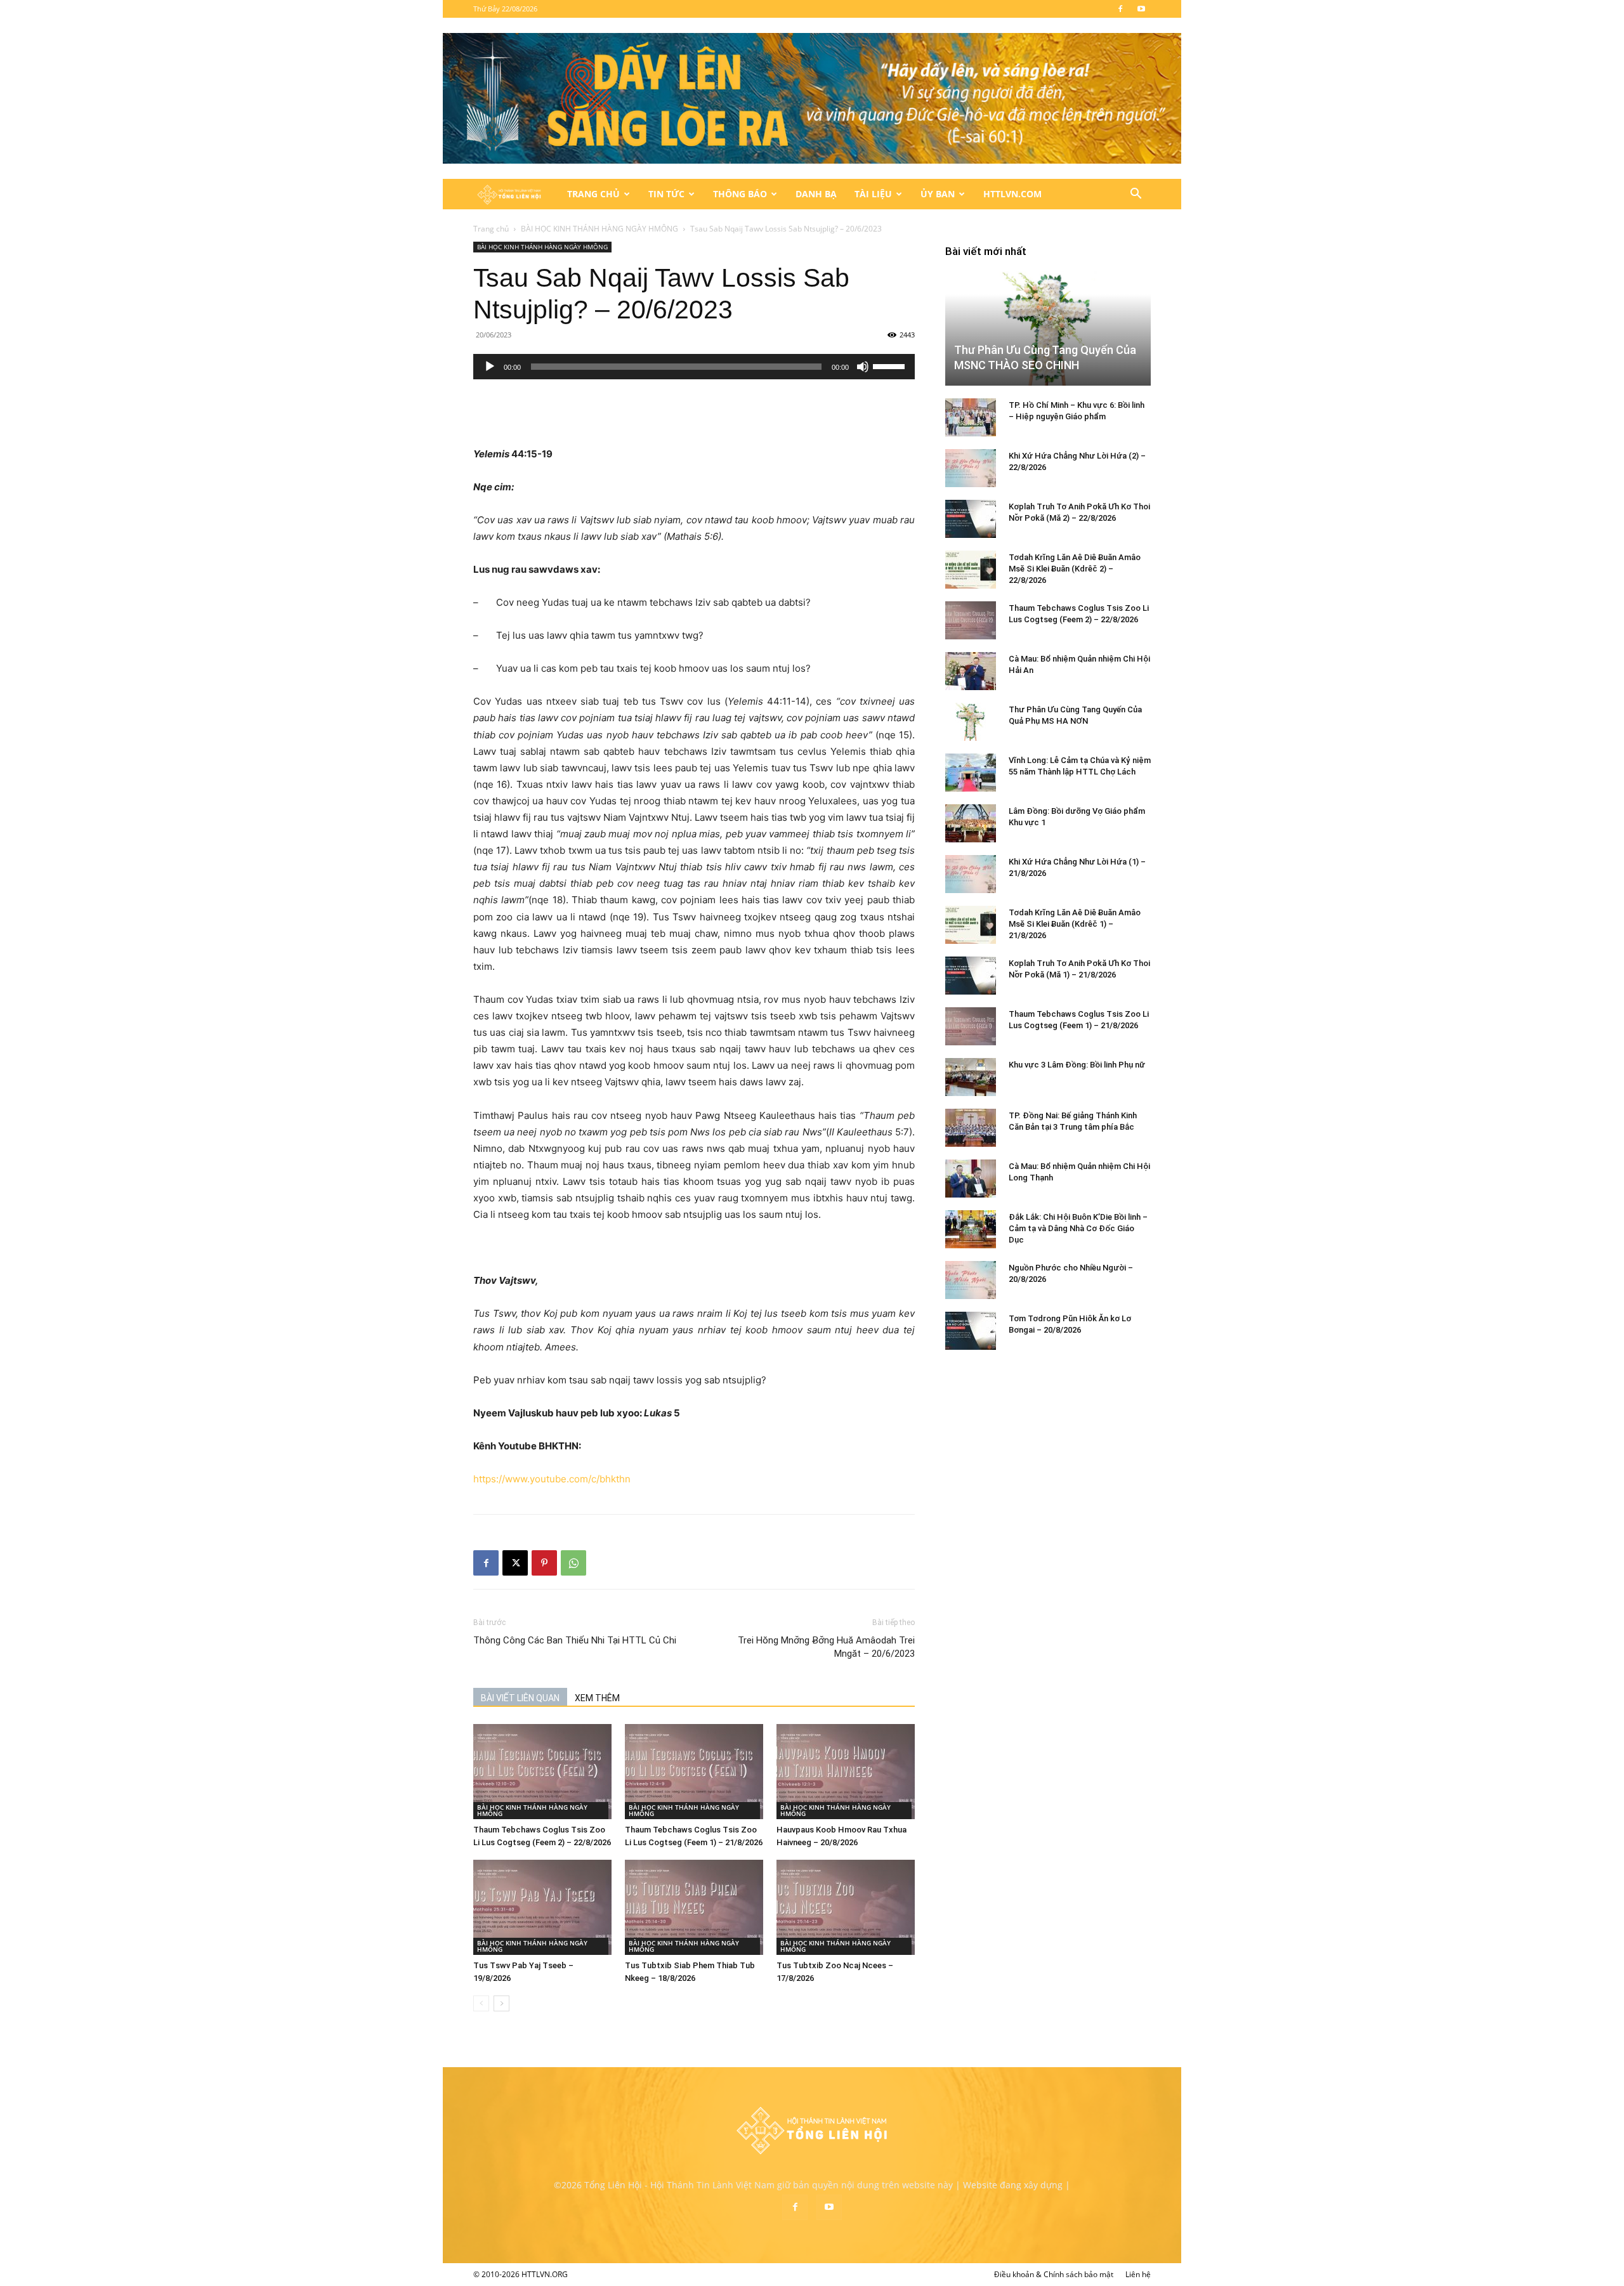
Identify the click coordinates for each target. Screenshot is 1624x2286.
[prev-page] (481, 2003)
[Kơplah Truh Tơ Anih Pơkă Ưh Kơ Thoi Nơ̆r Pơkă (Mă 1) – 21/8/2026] (971, 976)
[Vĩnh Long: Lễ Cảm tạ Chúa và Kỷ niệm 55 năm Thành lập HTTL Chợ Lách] (971, 773)
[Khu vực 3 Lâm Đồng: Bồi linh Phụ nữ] (971, 1077)
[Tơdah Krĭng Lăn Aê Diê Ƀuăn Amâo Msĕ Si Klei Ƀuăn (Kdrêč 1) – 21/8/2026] (971, 925)
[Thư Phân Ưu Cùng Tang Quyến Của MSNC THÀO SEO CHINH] (1048, 328)
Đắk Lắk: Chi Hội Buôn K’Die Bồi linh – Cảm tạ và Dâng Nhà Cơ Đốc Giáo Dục (1078, 1228)
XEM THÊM (597, 1698)
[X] (515, 1563)
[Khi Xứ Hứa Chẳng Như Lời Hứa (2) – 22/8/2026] (971, 468)
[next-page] (501, 2003)
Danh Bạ (816, 194)
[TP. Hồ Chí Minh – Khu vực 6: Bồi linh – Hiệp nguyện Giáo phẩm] (971, 417)
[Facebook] (1120, 9)
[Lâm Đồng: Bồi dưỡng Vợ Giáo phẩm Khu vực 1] (971, 823)
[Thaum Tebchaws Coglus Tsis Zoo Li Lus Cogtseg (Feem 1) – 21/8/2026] (694, 1772)
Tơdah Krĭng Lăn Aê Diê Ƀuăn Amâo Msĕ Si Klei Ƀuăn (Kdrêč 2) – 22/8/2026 (1075, 569)
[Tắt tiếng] (863, 367)
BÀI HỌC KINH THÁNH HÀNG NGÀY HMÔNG (599, 229)
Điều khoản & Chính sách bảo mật (1054, 2274)
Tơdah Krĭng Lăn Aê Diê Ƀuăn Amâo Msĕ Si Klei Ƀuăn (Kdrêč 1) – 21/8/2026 (1075, 924)
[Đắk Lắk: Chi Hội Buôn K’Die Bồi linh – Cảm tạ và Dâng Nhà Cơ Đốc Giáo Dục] (971, 1229)
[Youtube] (1141, 9)
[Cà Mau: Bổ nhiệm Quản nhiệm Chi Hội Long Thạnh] (971, 1179)
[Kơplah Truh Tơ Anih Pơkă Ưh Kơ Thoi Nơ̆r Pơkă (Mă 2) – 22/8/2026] (971, 519)
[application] (694, 367)
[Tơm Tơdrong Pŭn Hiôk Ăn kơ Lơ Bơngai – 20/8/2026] (971, 1331)
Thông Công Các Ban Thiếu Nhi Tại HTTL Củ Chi (575, 1640)
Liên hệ (1138, 2274)
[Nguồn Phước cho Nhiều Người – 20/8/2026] (971, 1280)
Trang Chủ (593, 194)
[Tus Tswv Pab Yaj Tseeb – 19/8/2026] (542, 1907)
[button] (1136, 195)
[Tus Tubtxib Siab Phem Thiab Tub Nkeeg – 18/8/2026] (694, 1907)
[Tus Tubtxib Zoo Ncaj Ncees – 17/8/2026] (846, 1907)
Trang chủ (491, 229)
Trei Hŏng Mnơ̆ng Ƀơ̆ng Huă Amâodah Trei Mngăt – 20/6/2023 (826, 1647)
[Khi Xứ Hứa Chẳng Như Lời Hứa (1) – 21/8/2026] (971, 874)
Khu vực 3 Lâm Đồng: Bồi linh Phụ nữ (1077, 1065)
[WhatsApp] (573, 1563)
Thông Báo (740, 194)
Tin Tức (666, 194)
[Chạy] (490, 367)
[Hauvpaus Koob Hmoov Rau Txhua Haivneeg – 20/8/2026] (846, 1772)
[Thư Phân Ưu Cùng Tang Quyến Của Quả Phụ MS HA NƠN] (971, 722)
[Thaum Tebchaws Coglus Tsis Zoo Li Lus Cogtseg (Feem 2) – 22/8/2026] (542, 1772)
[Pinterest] (544, 1563)
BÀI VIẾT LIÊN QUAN (520, 1698)
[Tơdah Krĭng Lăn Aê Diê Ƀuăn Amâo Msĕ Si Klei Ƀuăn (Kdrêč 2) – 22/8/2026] (971, 570)
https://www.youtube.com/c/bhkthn (552, 1479)
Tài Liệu (873, 194)
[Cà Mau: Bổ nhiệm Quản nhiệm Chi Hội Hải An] (971, 671)
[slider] (891, 365)
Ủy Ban (938, 194)
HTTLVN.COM (1012, 194)
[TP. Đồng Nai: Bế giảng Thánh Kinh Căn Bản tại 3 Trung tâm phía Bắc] (971, 1128)
